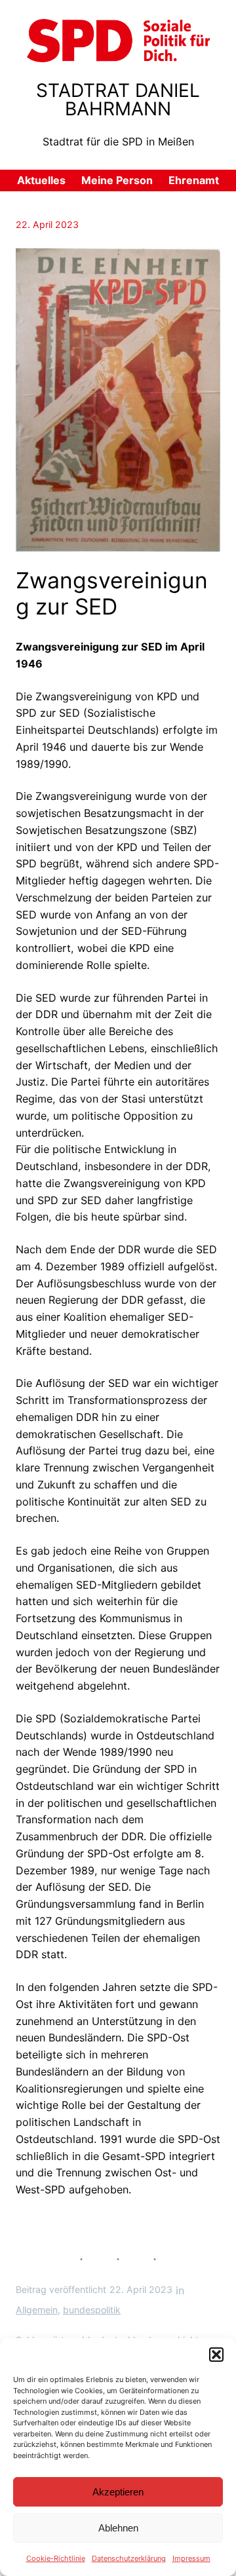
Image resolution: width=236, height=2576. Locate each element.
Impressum (191, 2558)
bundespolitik (92, 2310)
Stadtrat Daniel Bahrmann (118, 100)
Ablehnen (118, 2528)
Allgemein (37, 2310)
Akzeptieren (118, 2492)
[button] (216, 2355)
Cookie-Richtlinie (56, 2558)
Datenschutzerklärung (129, 2558)
